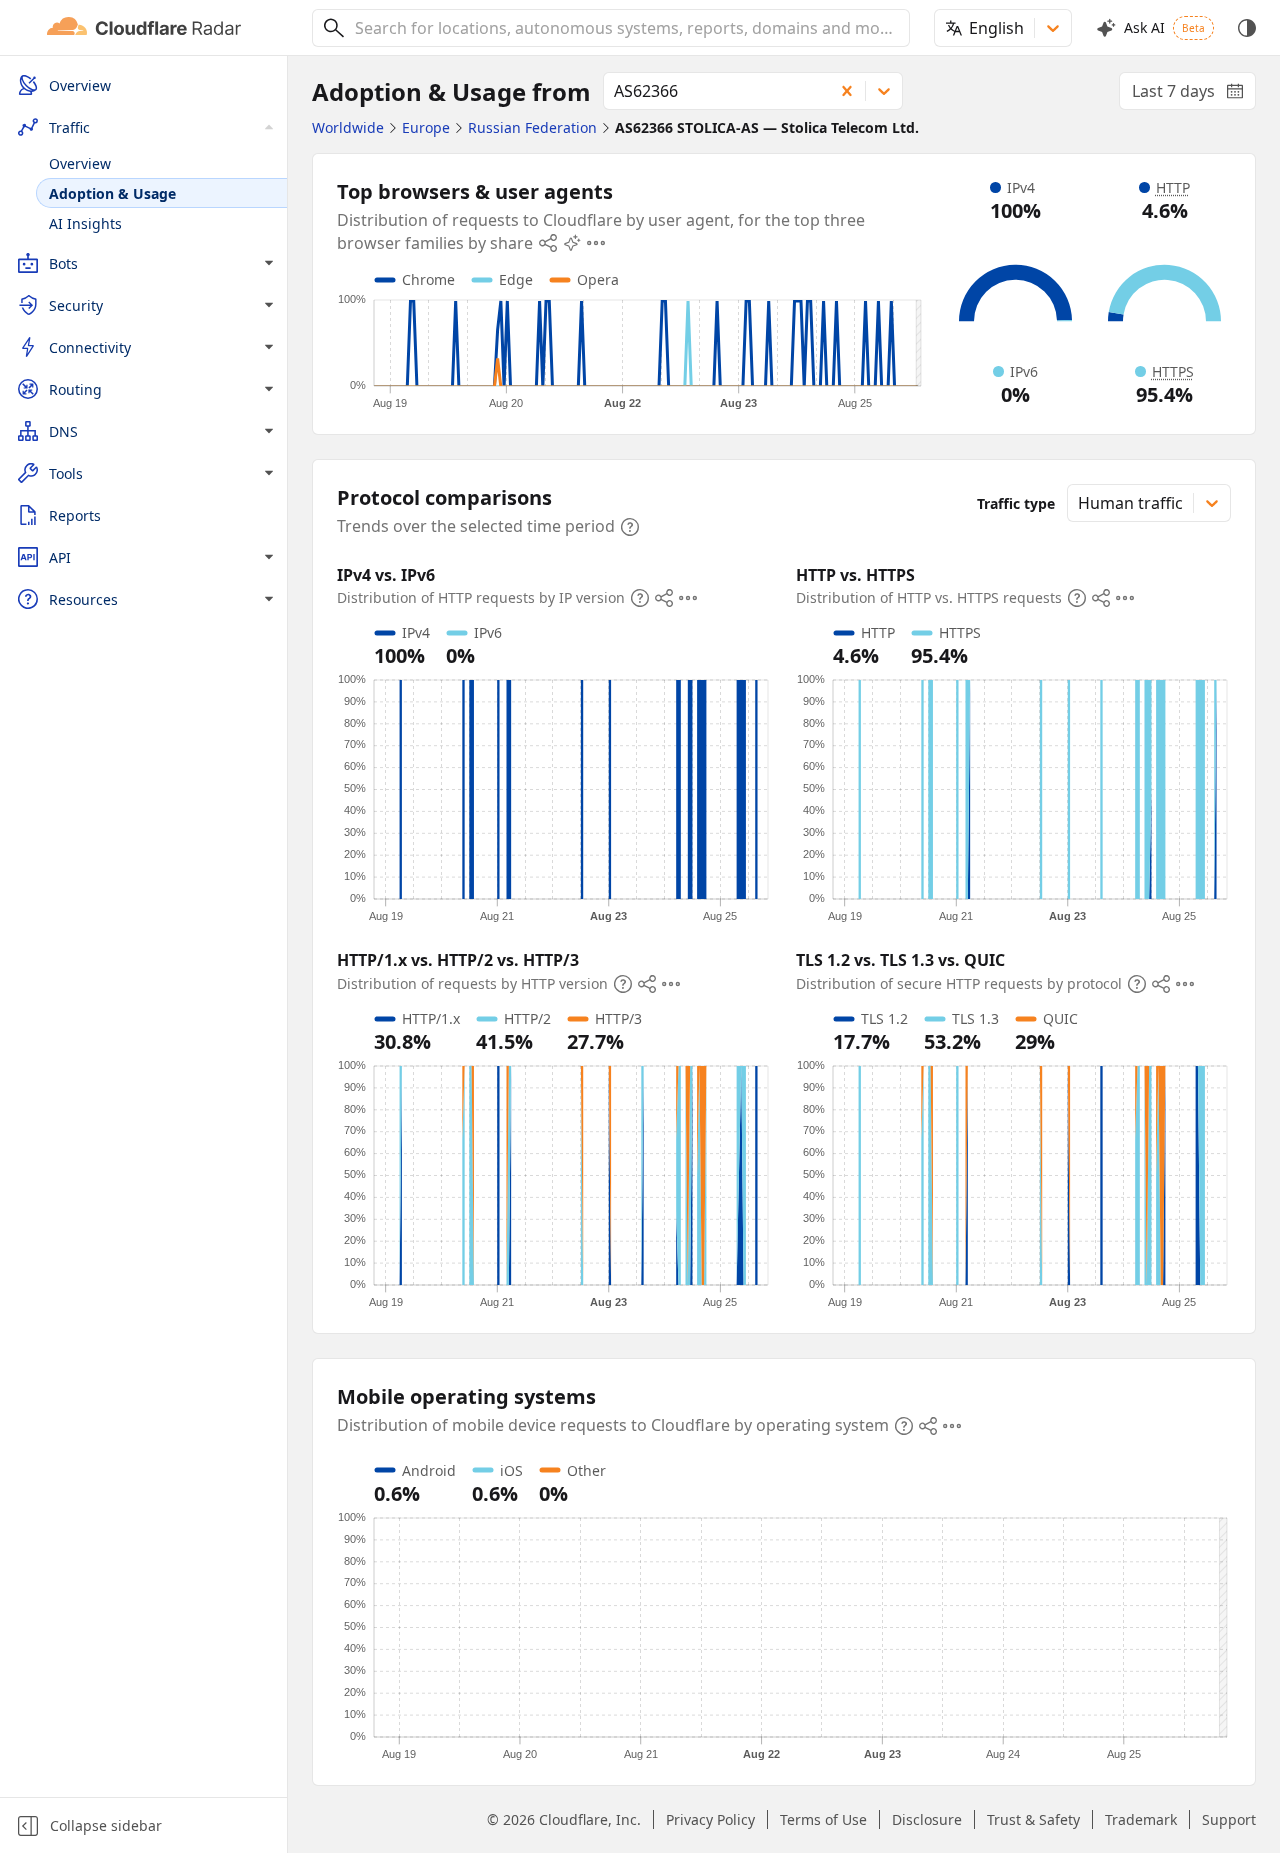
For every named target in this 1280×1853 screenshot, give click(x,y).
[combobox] (625, 28)
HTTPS (1173, 371)
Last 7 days (1194, 95)
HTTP (1173, 187)
